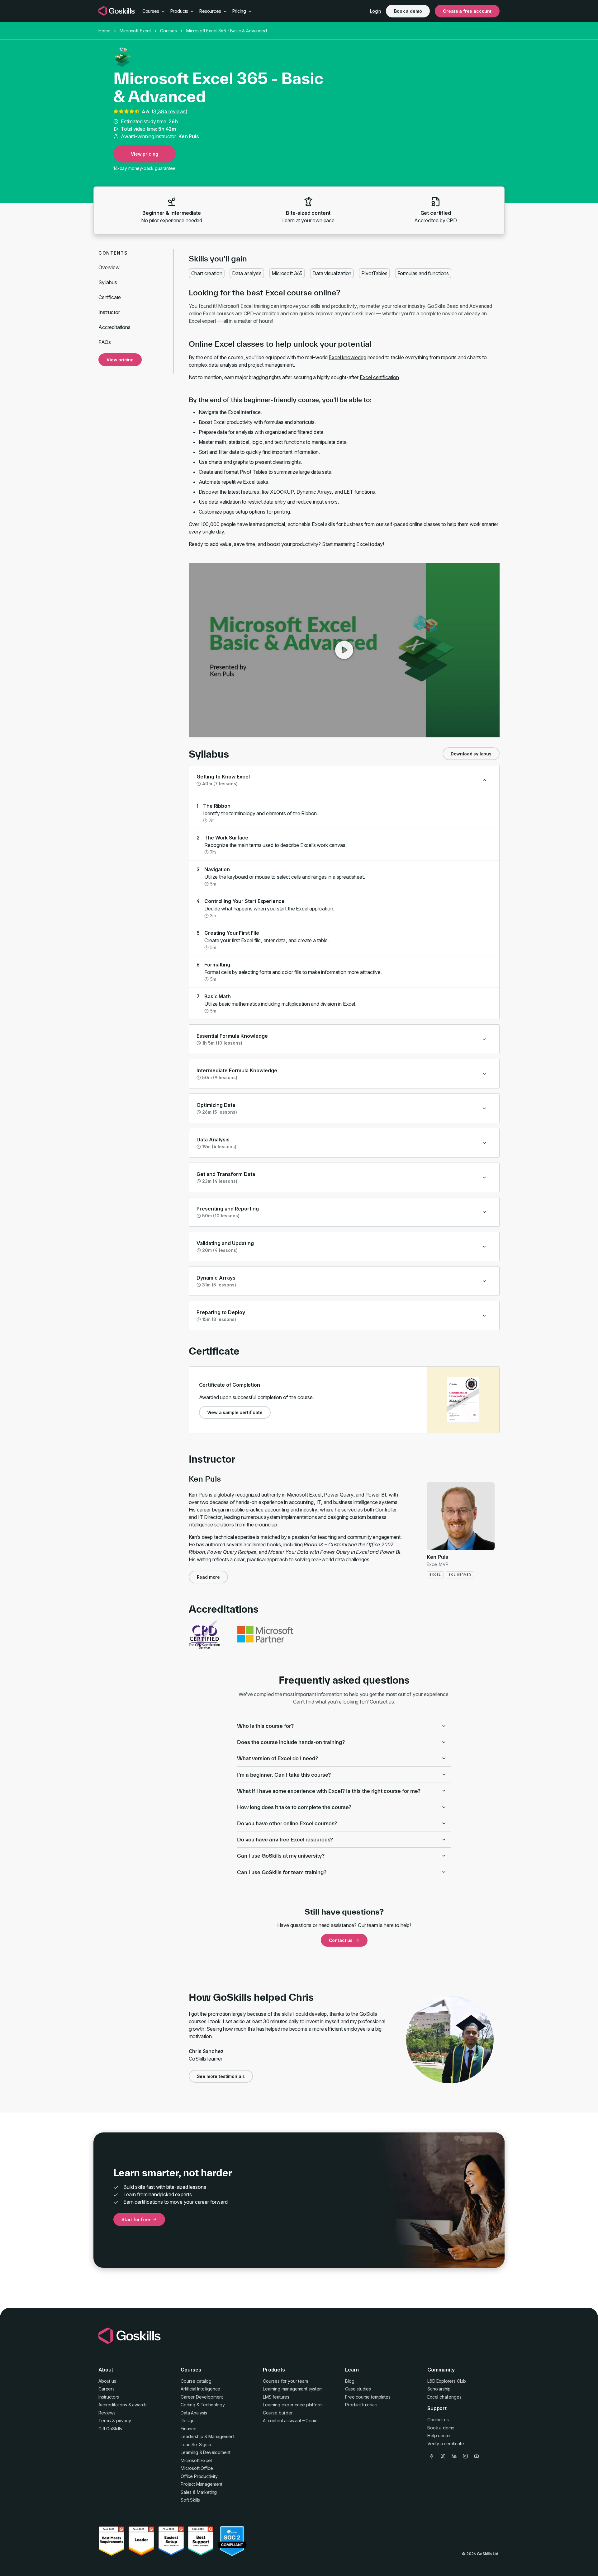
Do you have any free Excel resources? (285, 1839)
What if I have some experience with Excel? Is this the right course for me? (329, 1791)
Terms (105, 2421)
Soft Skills (190, 2500)
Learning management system (293, 2389)
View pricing (144, 154)
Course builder (278, 2413)
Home (104, 31)
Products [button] (180, 11)
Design (188, 2421)
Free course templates (368, 2397)
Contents (113, 253)
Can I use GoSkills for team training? (282, 1872)
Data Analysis (194, 2413)
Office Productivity (199, 2476)
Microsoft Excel (135, 31)
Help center (439, 2435)
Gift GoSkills (110, 2429)
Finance (189, 2429)
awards (139, 2405)
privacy (124, 2421)
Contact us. (382, 1702)
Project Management (202, 2484)
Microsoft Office (197, 2468)
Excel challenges (444, 2397)
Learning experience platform (293, 2405)
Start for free (136, 2219)
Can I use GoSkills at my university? (281, 1856)
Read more (209, 1577)
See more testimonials (221, 2076)
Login (375, 11)
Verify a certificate (446, 2444)
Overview (109, 267)
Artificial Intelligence (200, 2389)
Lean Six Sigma (196, 2444)
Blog (350, 2381)
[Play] (344, 650)
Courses (168, 31)
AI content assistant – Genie (290, 2421)
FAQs (104, 342)
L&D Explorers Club (447, 2381)
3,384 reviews (169, 111)
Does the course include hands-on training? (291, 1742)
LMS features (276, 2397)
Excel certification (379, 377)
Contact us (341, 1940)
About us (107, 2381)
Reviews (107, 2413)
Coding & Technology (203, 2405)
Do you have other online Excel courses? (287, 1823)
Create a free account (467, 11)
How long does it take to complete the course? (294, 1807)
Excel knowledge (347, 357)
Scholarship (439, 2389)
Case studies (358, 2389)
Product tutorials (361, 2405)
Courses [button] (151, 11)
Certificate (110, 297)
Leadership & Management (208, 2436)
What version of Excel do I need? (278, 1758)
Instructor (109, 312)
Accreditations (114, 327)
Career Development (202, 2397)
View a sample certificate (235, 1412)
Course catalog (196, 2381)
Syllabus (108, 282)
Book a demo (408, 11)
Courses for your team (285, 2381)
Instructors (109, 2397)
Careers (107, 2389)
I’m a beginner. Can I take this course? (284, 1775)
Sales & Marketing (199, 2492)
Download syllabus (471, 754)
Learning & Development (205, 2452)
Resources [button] (211, 11)
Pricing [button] (240, 11)
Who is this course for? (265, 1726)
